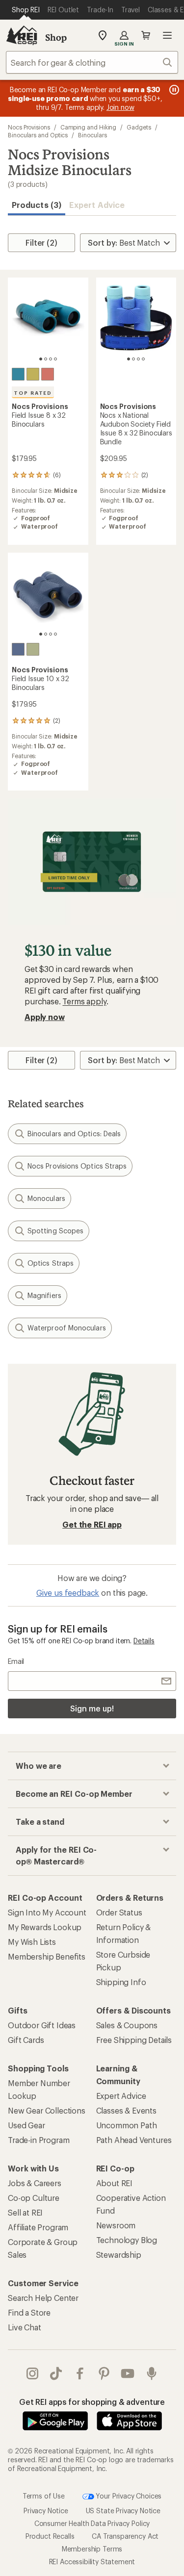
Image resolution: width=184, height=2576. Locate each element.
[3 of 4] (51, 359)
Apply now (45, 1017)
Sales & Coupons (127, 2025)
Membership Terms (92, 2549)
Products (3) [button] (37, 205)
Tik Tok (56, 2373)
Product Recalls (50, 2536)
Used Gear (26, 2125)
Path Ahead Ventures (134, 2140)
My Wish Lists (32, 1942)
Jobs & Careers (35, 2183)
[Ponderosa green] (33, 649)
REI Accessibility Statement (92, 2562)
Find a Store (29, 2312)
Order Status (119, 1912)
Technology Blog (127, 2240)
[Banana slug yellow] (33, 374)
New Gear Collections (47, 2110)
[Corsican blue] (18, 374)
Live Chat (25, 2327)
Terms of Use (44, 2495)
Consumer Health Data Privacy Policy (92, 2523)
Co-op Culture (34, 2198)
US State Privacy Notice (123, 2511)
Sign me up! (92, 1708)
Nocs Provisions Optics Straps (77, 1166)
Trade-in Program (39, 2140)
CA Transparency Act (125, 2536)
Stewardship (119, 2255)
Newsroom (116, 2225)
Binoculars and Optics (38, 135)
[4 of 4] (55, 359)
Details (144, 1641)
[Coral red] (48, 374)
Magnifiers (44, 1295)
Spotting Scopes (55, 1231)
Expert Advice (97, 205)
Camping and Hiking (89, 127)
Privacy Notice (46, 2511)
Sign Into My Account (47, 1912)
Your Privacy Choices (128, 2495)
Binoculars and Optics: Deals (74, 1134)
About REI (115, 2183)
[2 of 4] (46, 359)
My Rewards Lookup (45, 1927)
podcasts (152, 2373)
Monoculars (46, 1198)
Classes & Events (126, 2110)
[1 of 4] (41, 359)
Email (16, 1661)
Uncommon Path (127, 2125)
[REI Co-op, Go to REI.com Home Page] (22, 35)
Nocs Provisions (29, 127)
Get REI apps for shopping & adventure (92, 2402)
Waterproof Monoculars (67, 1328)
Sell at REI (25, 2212)
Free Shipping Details (134, 2040)
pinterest (104, 2373)
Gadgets (139, 127)
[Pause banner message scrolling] (173, 90)
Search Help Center (43, 2298)
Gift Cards (26, 2040)
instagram (33, 2373)
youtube (128, 2373)
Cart (146, 35)
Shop (56, 37)
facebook (80, 2373)
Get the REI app (92, 1524)
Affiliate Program (38, 2227)
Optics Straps (51, 1263)
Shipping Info (121, 1982)
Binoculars (92, 135)
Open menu (167, 35)
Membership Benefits (47, 1956)
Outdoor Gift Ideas (42, 2025)
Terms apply (84, 1001)
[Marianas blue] (18, 649)
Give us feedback (68, 1593)
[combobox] (92, 62)
